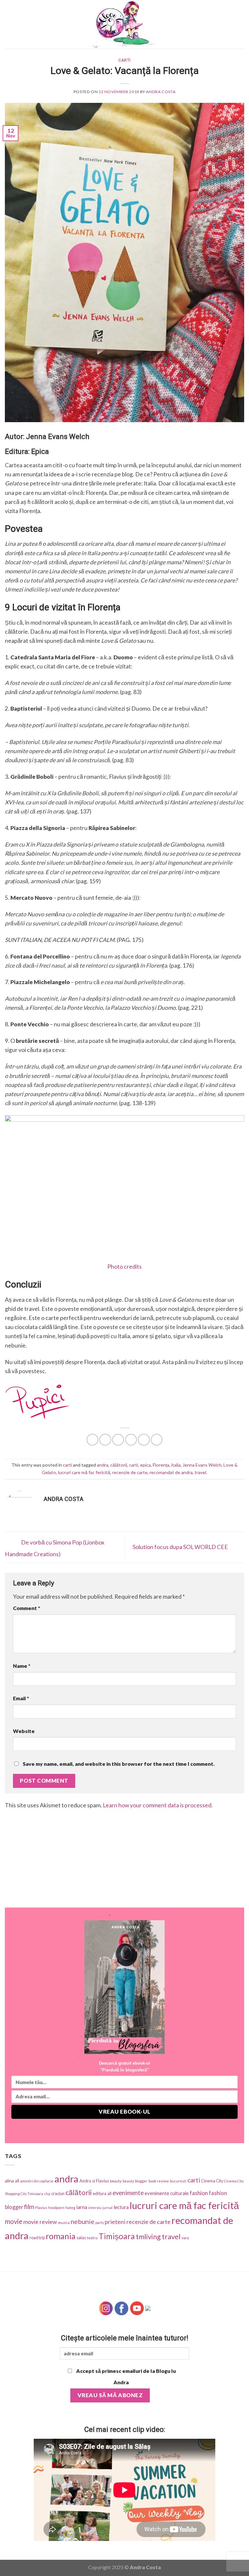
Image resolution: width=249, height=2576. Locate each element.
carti (124, 60)
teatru (92, 2238)
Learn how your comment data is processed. (158, 1805)
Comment (27, 1608)
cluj (47, 2194)
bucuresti (178, 2181)
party (100, 2222)
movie (14, 2221)
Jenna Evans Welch (202, 1465)
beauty (116, 2181)
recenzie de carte (130, 1472)
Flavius (41, 2208)
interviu (95, 2208)
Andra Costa (161, 92)
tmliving (148, 2237)
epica (145, 1465)
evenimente (128, 2193)
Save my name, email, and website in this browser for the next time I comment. (119, 1764)
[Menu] (9, 24)
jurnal (107, 2208)
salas (81, 2238)
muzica (64, 2222)
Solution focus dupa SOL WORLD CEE (181, 1547)
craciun (58, 2193)
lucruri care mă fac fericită (84, 1472)
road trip (37, 2238)
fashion (199, 2193)
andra (103, 1465)
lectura (121, 2207)
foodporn (56, 2208)
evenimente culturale (167, 2193)
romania (61, 2236)
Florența (161, 1465)
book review (159, 2181)
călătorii (119, 1465)
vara (185, 2238)
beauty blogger (135, 2181)
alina (9, 2181)
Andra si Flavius (94, 2181)
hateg (70, 2208)
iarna (82, 2207)
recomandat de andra (171, 1472)
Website (24, 1731)
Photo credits (124, 1267)
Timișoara (117, 2236)
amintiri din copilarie (37, 2181)
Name (22, 1666)
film (29, 2207)
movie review (40, 2222)
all (17, 2181)
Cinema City (212, 2181)
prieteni (115, 2222)
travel (200, 1472)
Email (21, 1698)
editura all (102, 2193)
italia (176, 1465)
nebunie (83, 2221)
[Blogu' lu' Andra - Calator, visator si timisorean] (124, 24)
